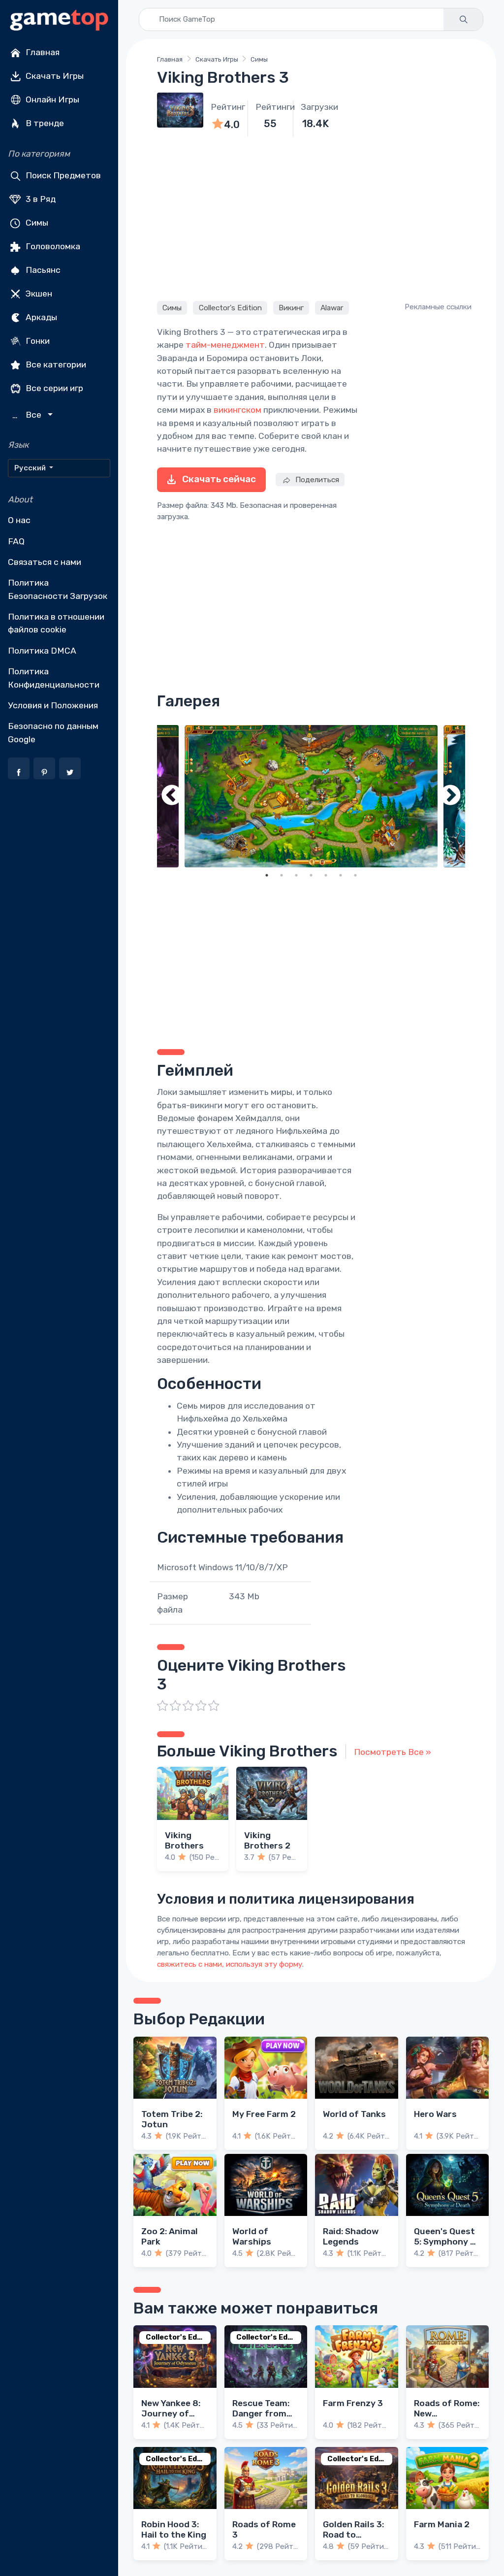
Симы (36, 223)
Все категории (55, 364)
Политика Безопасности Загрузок (58, 589)
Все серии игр (53, 388)
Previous (172, 796)
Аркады (40, 317)
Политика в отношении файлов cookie (56, 623)
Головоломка (52, 246)
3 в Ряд (40, 199)
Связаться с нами (45, 562)
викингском (237, 410)
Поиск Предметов (62, 175)
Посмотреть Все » (393, 1752)
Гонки (37, 341)
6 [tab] (341, 875)
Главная (42, 52)
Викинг (291, 308)
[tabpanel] (311, 796)
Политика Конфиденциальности (54, 678)
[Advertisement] (311, 217)
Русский (31, 468)
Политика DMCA (42, 651)
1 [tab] (267, 875)
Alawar (332, 308)
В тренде (44, 123)
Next (450, 796)
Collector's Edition (230, 308)
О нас (19, 520)
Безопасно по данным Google (53, 732)
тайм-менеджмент (225, 345)
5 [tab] (326, 875)
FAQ (16, 541)
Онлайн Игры (51, 99)
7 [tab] (355, 875)
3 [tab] (296, 875)
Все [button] (28, 415)
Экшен (38, 294)
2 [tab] (282, 875)
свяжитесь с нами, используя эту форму (230, 1964)
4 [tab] (311, 875)
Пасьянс (42, 270)
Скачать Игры (54, 76)
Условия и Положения (53, 705)
